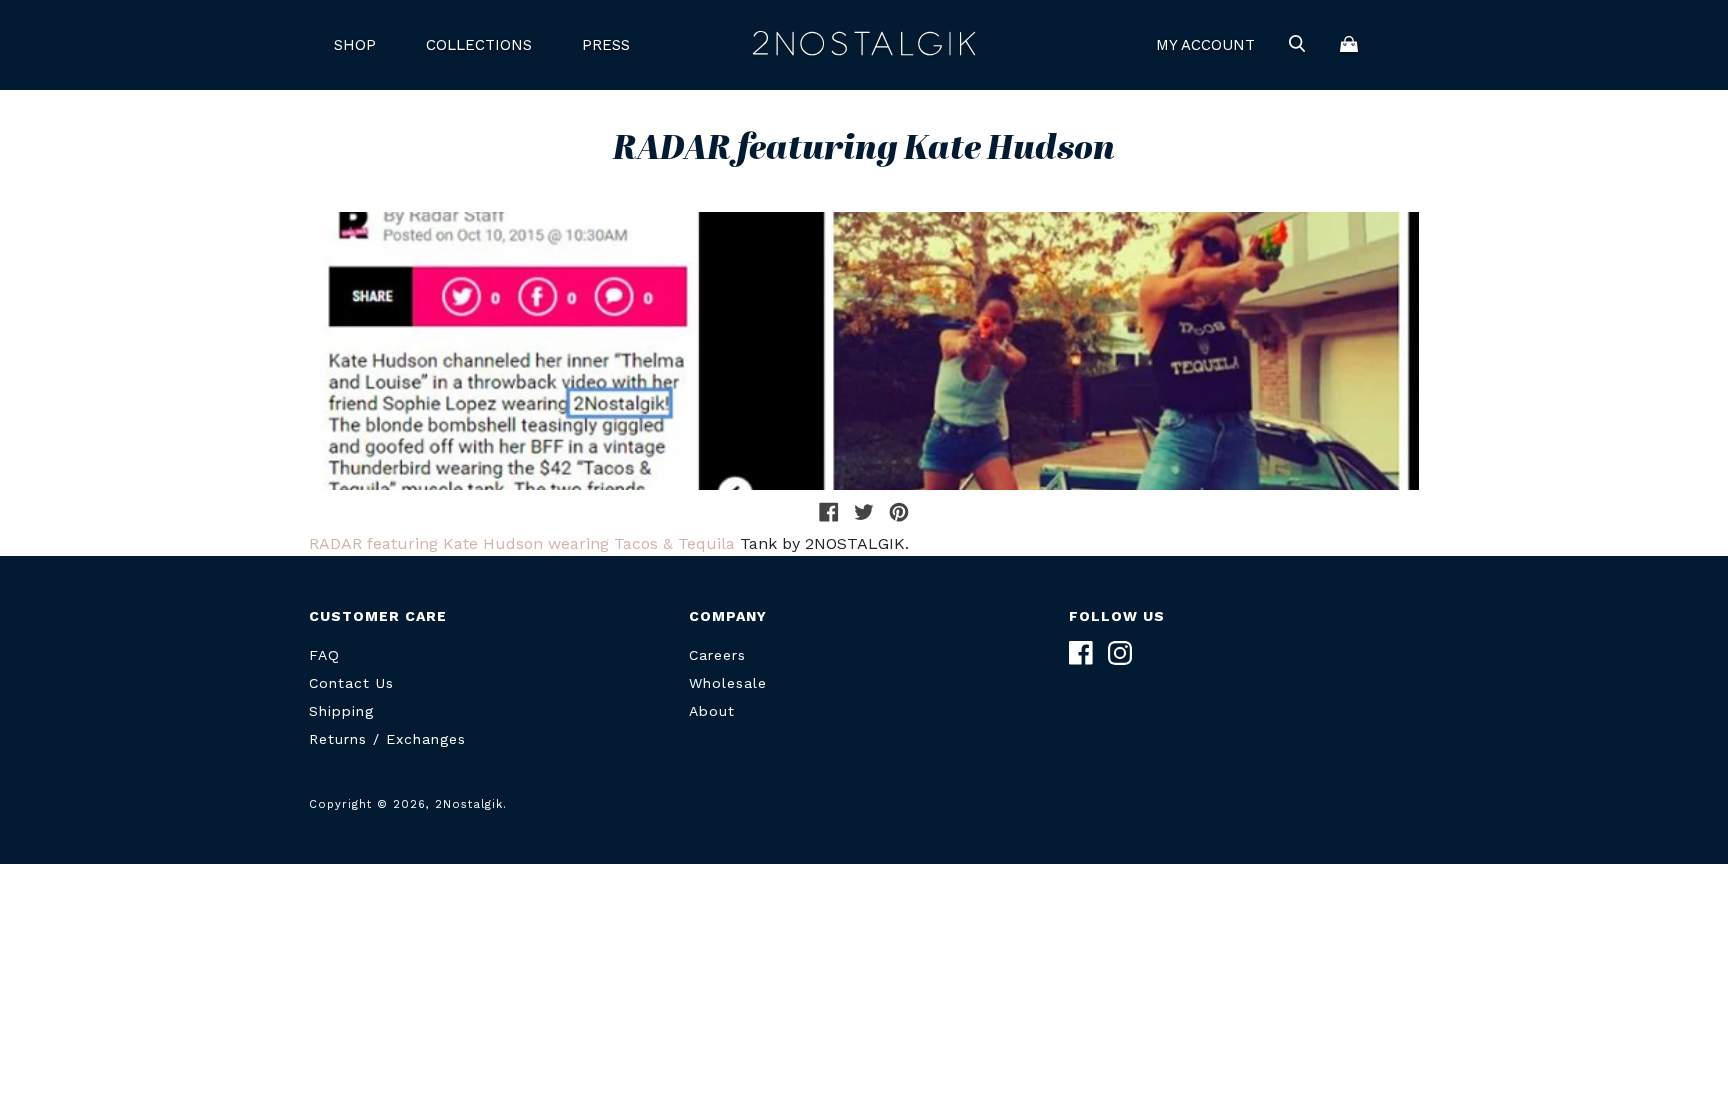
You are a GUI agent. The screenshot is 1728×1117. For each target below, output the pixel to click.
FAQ (324, 655)
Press (606, 45)
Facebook (1081, 653)
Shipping (341, 711)
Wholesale (728, 683)
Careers (717, 655)
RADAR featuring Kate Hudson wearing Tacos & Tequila (522, 543)
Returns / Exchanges (387, 739)
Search (1297, 45)
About (712, 711)
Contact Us (351, 683)
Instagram (1120, 653)
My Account (1205, 45)
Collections (479, 45)
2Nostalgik (864, 45)
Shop (355, 45)
